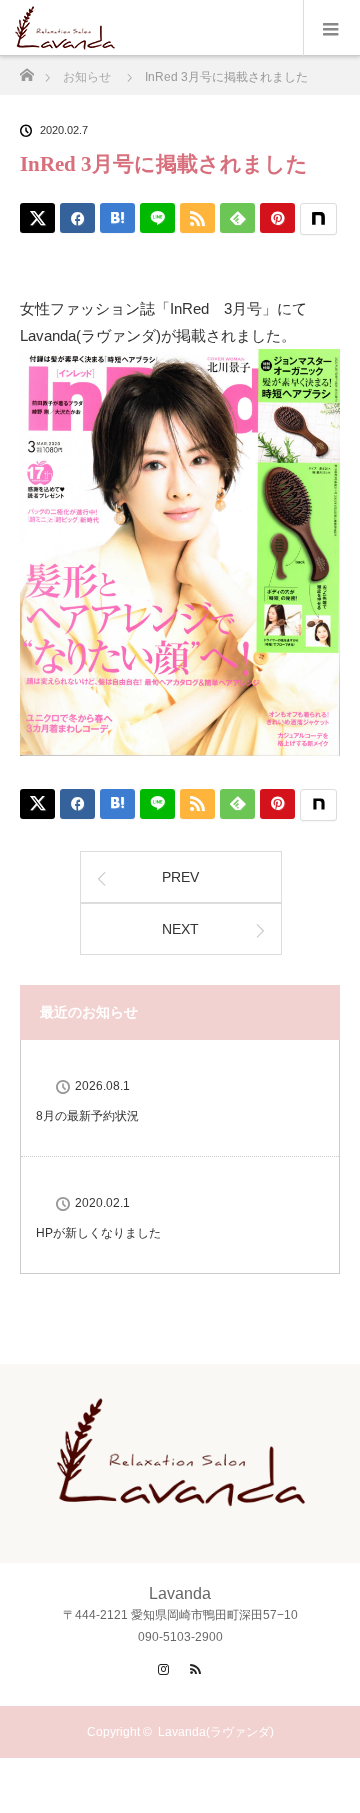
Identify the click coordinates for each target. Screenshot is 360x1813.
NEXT (180, 929)
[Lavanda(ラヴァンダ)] (180, 1490)
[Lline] (157, 218)
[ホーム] (26, 69)
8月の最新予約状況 (87, 1116)
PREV (180, 877)
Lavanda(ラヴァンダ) (216, 1732)
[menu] (331, 28)
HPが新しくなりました (98, 1233)
